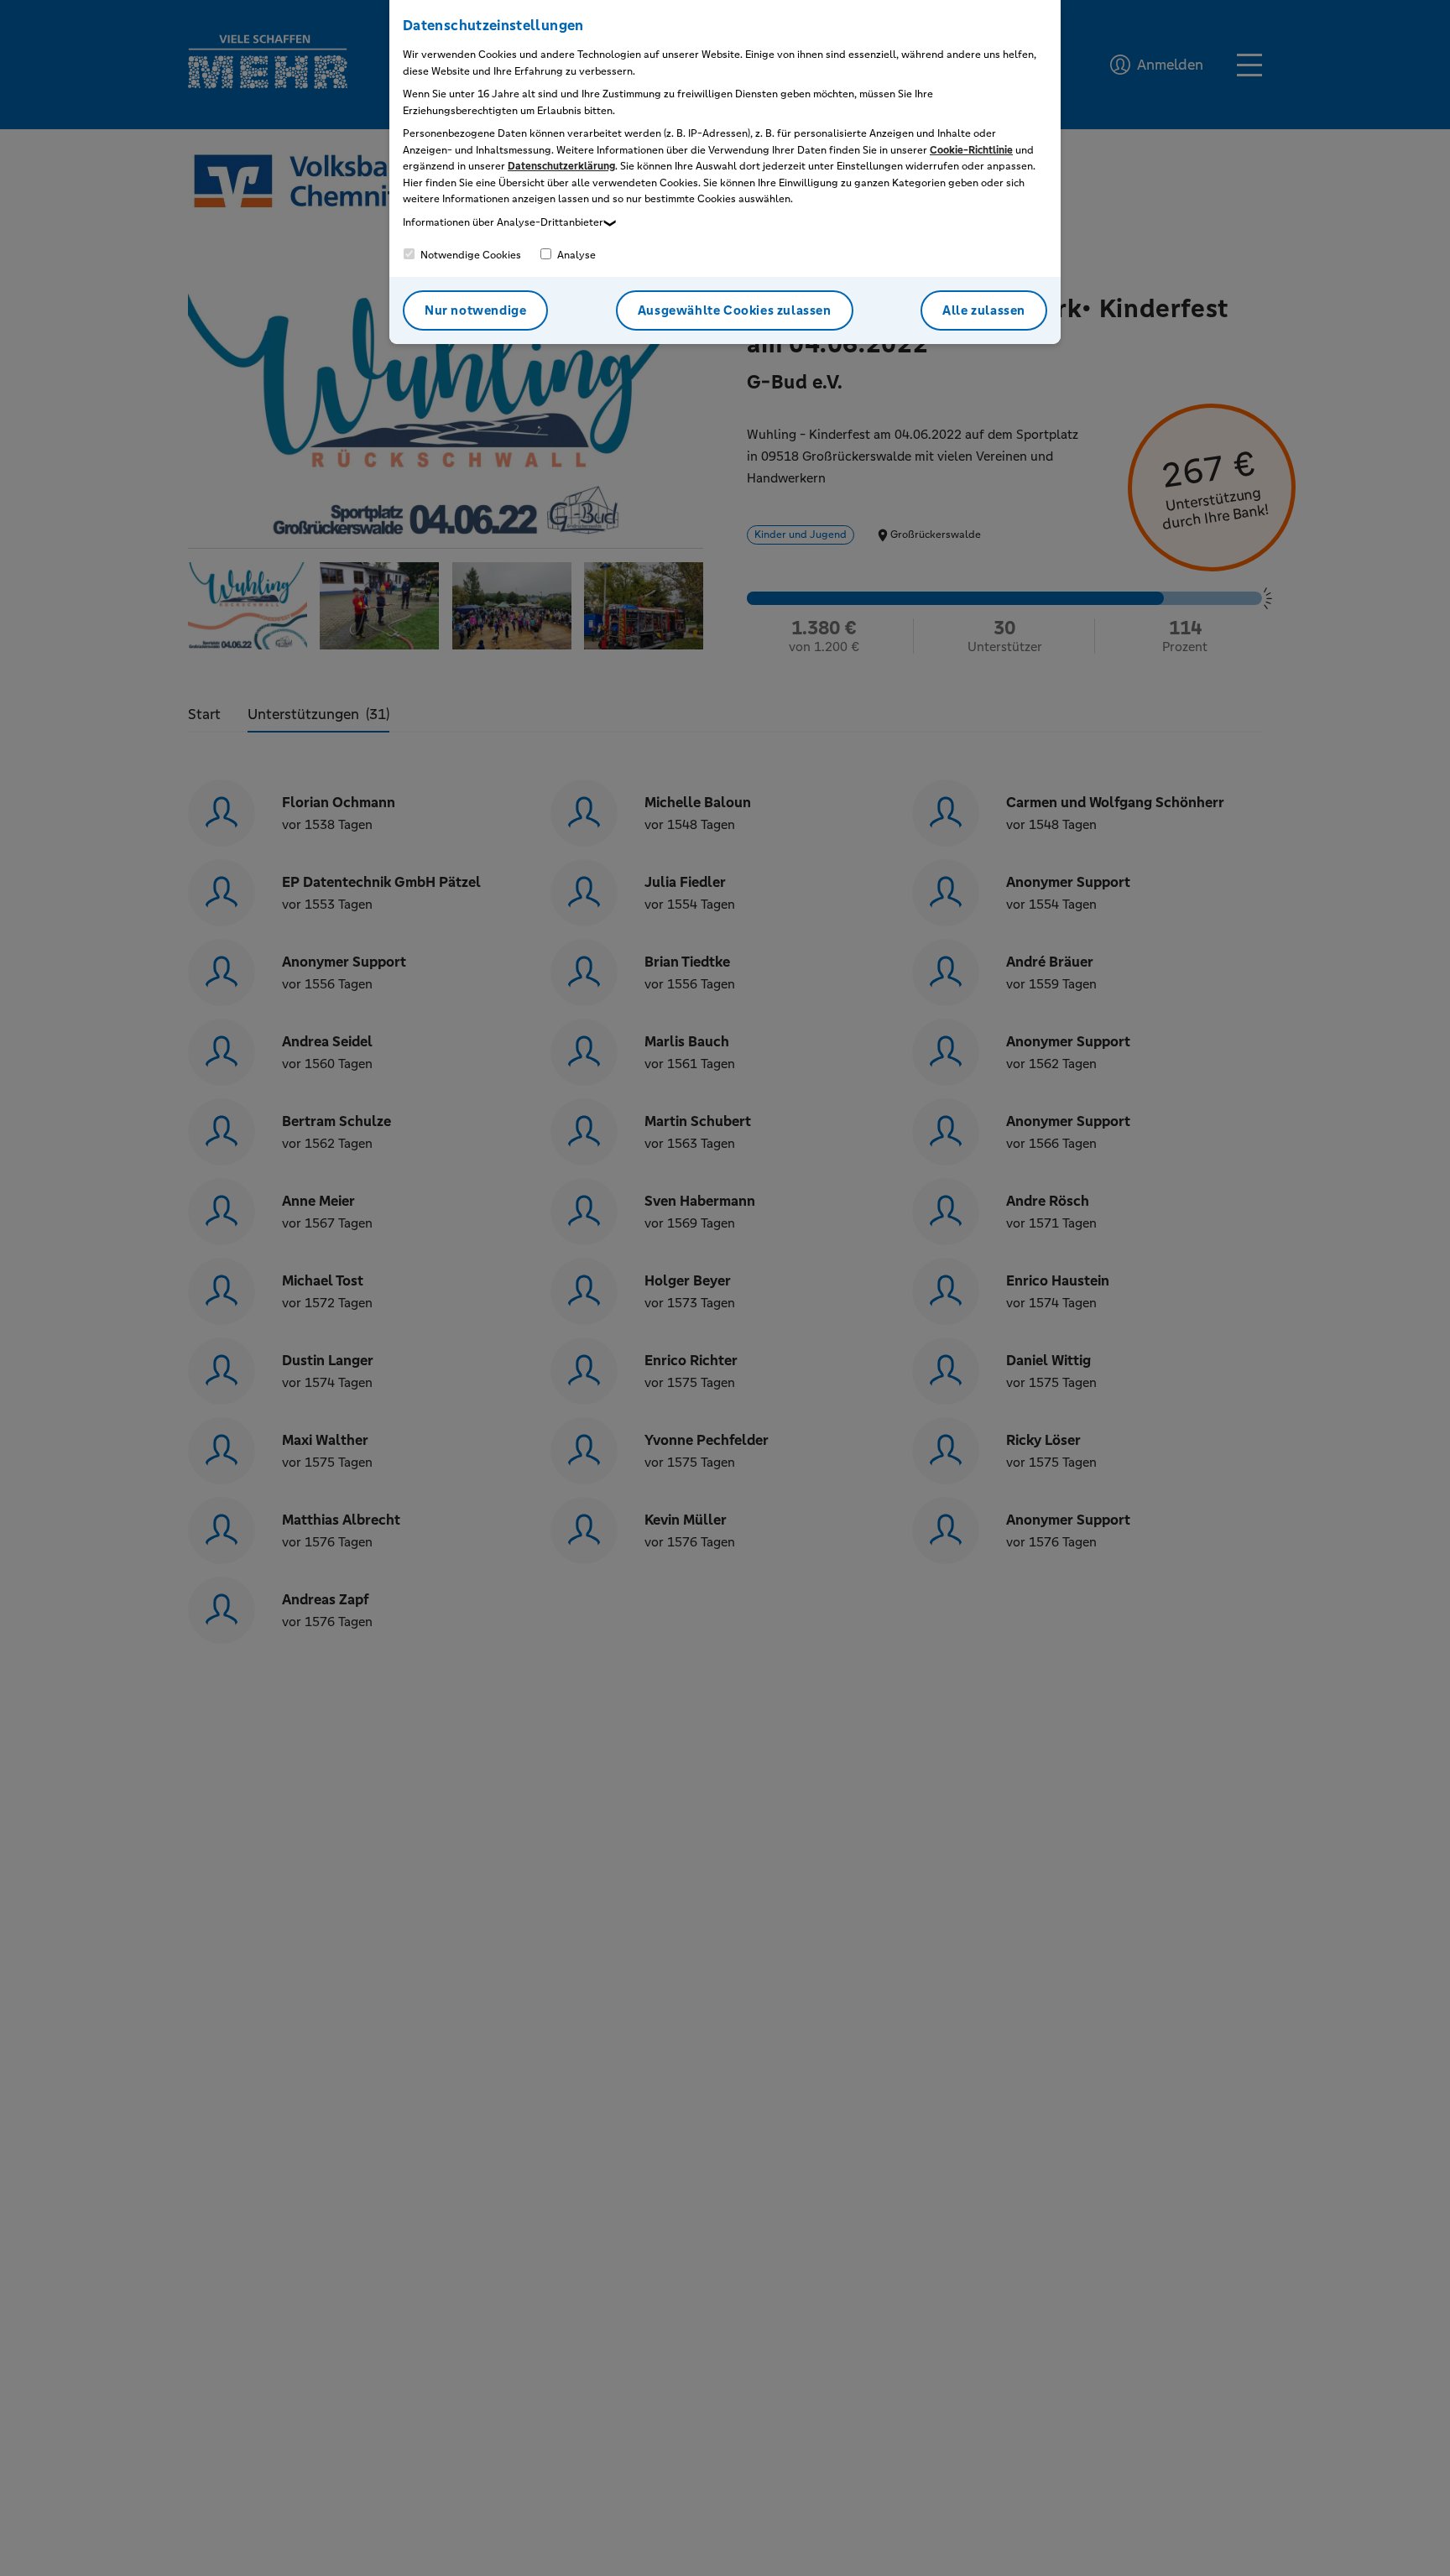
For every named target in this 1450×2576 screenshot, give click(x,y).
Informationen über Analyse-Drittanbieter (503, 222)
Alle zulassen (984, 310)
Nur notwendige (475, 310)
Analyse (575, 255)
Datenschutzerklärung (561, 166)
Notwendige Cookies (469, 255)
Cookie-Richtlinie (971, 150)
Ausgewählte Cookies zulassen (735, 310)
